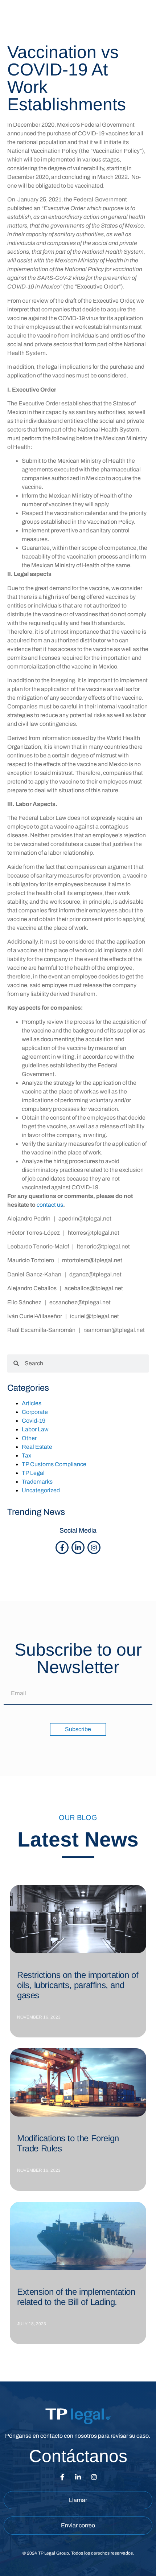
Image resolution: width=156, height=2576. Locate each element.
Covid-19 (34, 1421)
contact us (50, 1205)
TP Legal (33, 1473)
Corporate (35, 1412)
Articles (32, 1403)
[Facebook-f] (62, 1547)
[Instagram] (94, 1547)
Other (29, 1438)
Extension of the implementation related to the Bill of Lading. (76, 2297)
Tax (26, 1455)
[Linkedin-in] (78, 1547)
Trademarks (37, 1482)
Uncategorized (41, 1490)
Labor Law (35, 1429)
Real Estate (37, 1447)
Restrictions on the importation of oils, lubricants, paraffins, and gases (78, 1985)
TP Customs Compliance (54, 1464)
